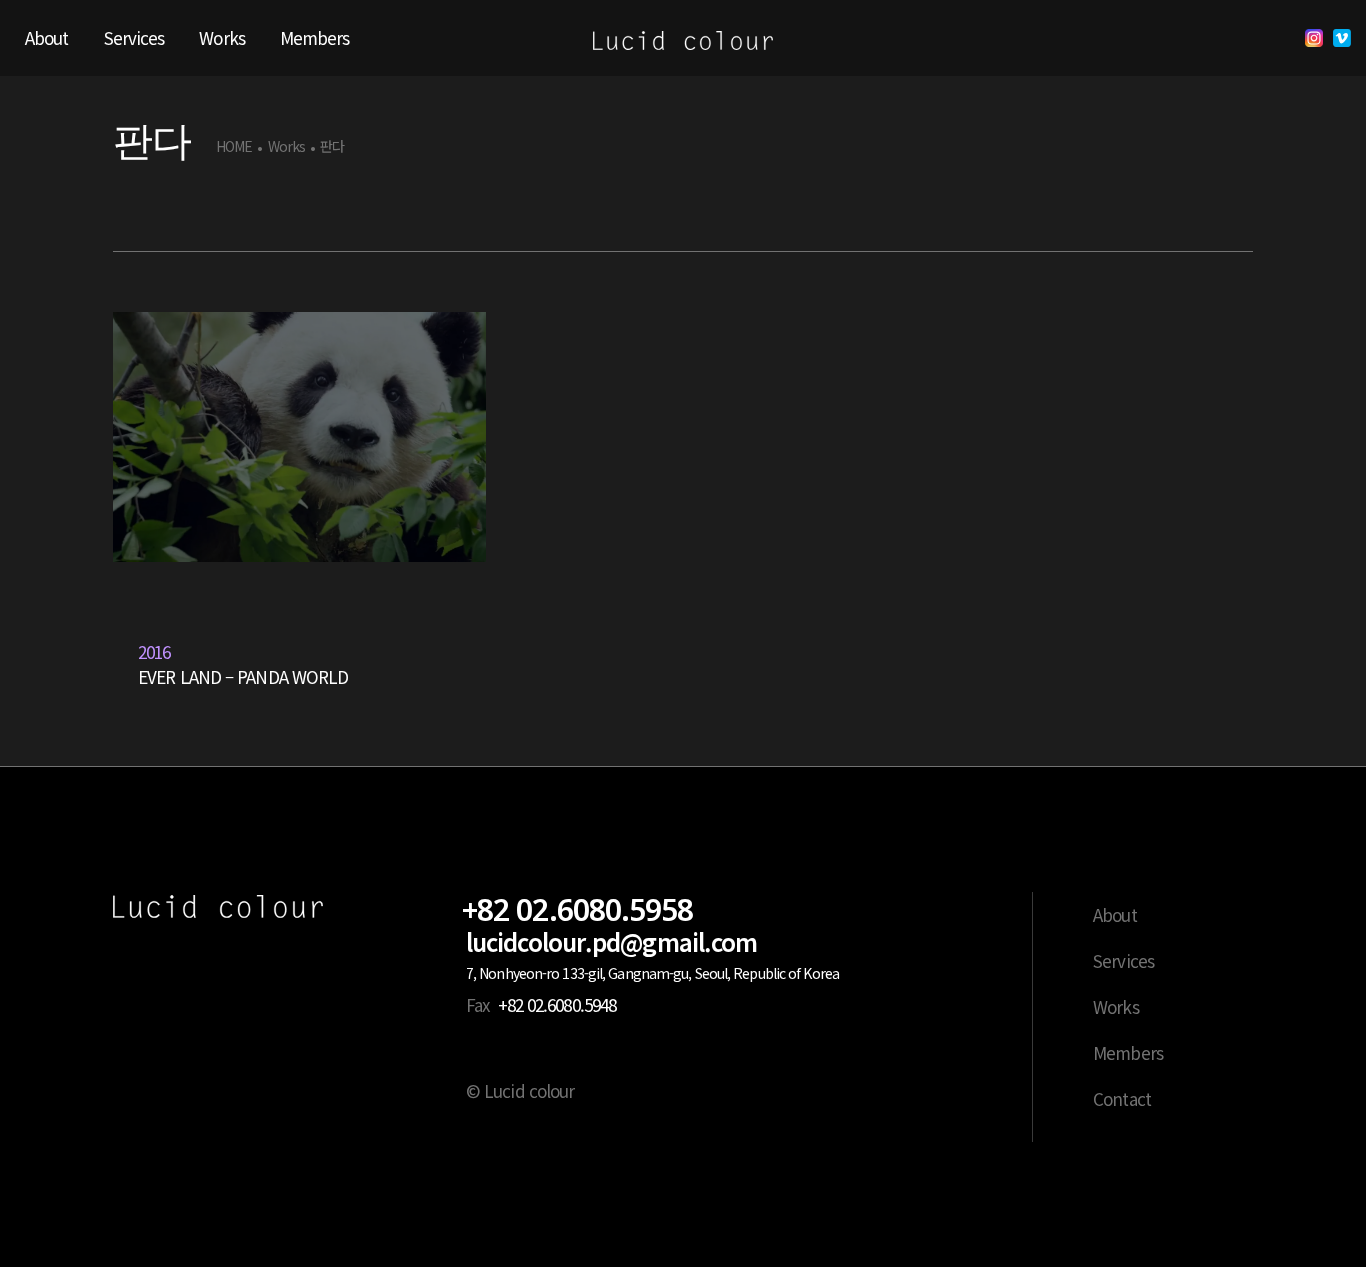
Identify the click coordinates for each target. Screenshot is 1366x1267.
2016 (154, 651)
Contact (1122, 1098)
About (1115, 914)
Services (1123, 960)
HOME (234, 146)
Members (1128, 1052)
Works (287, 146)
